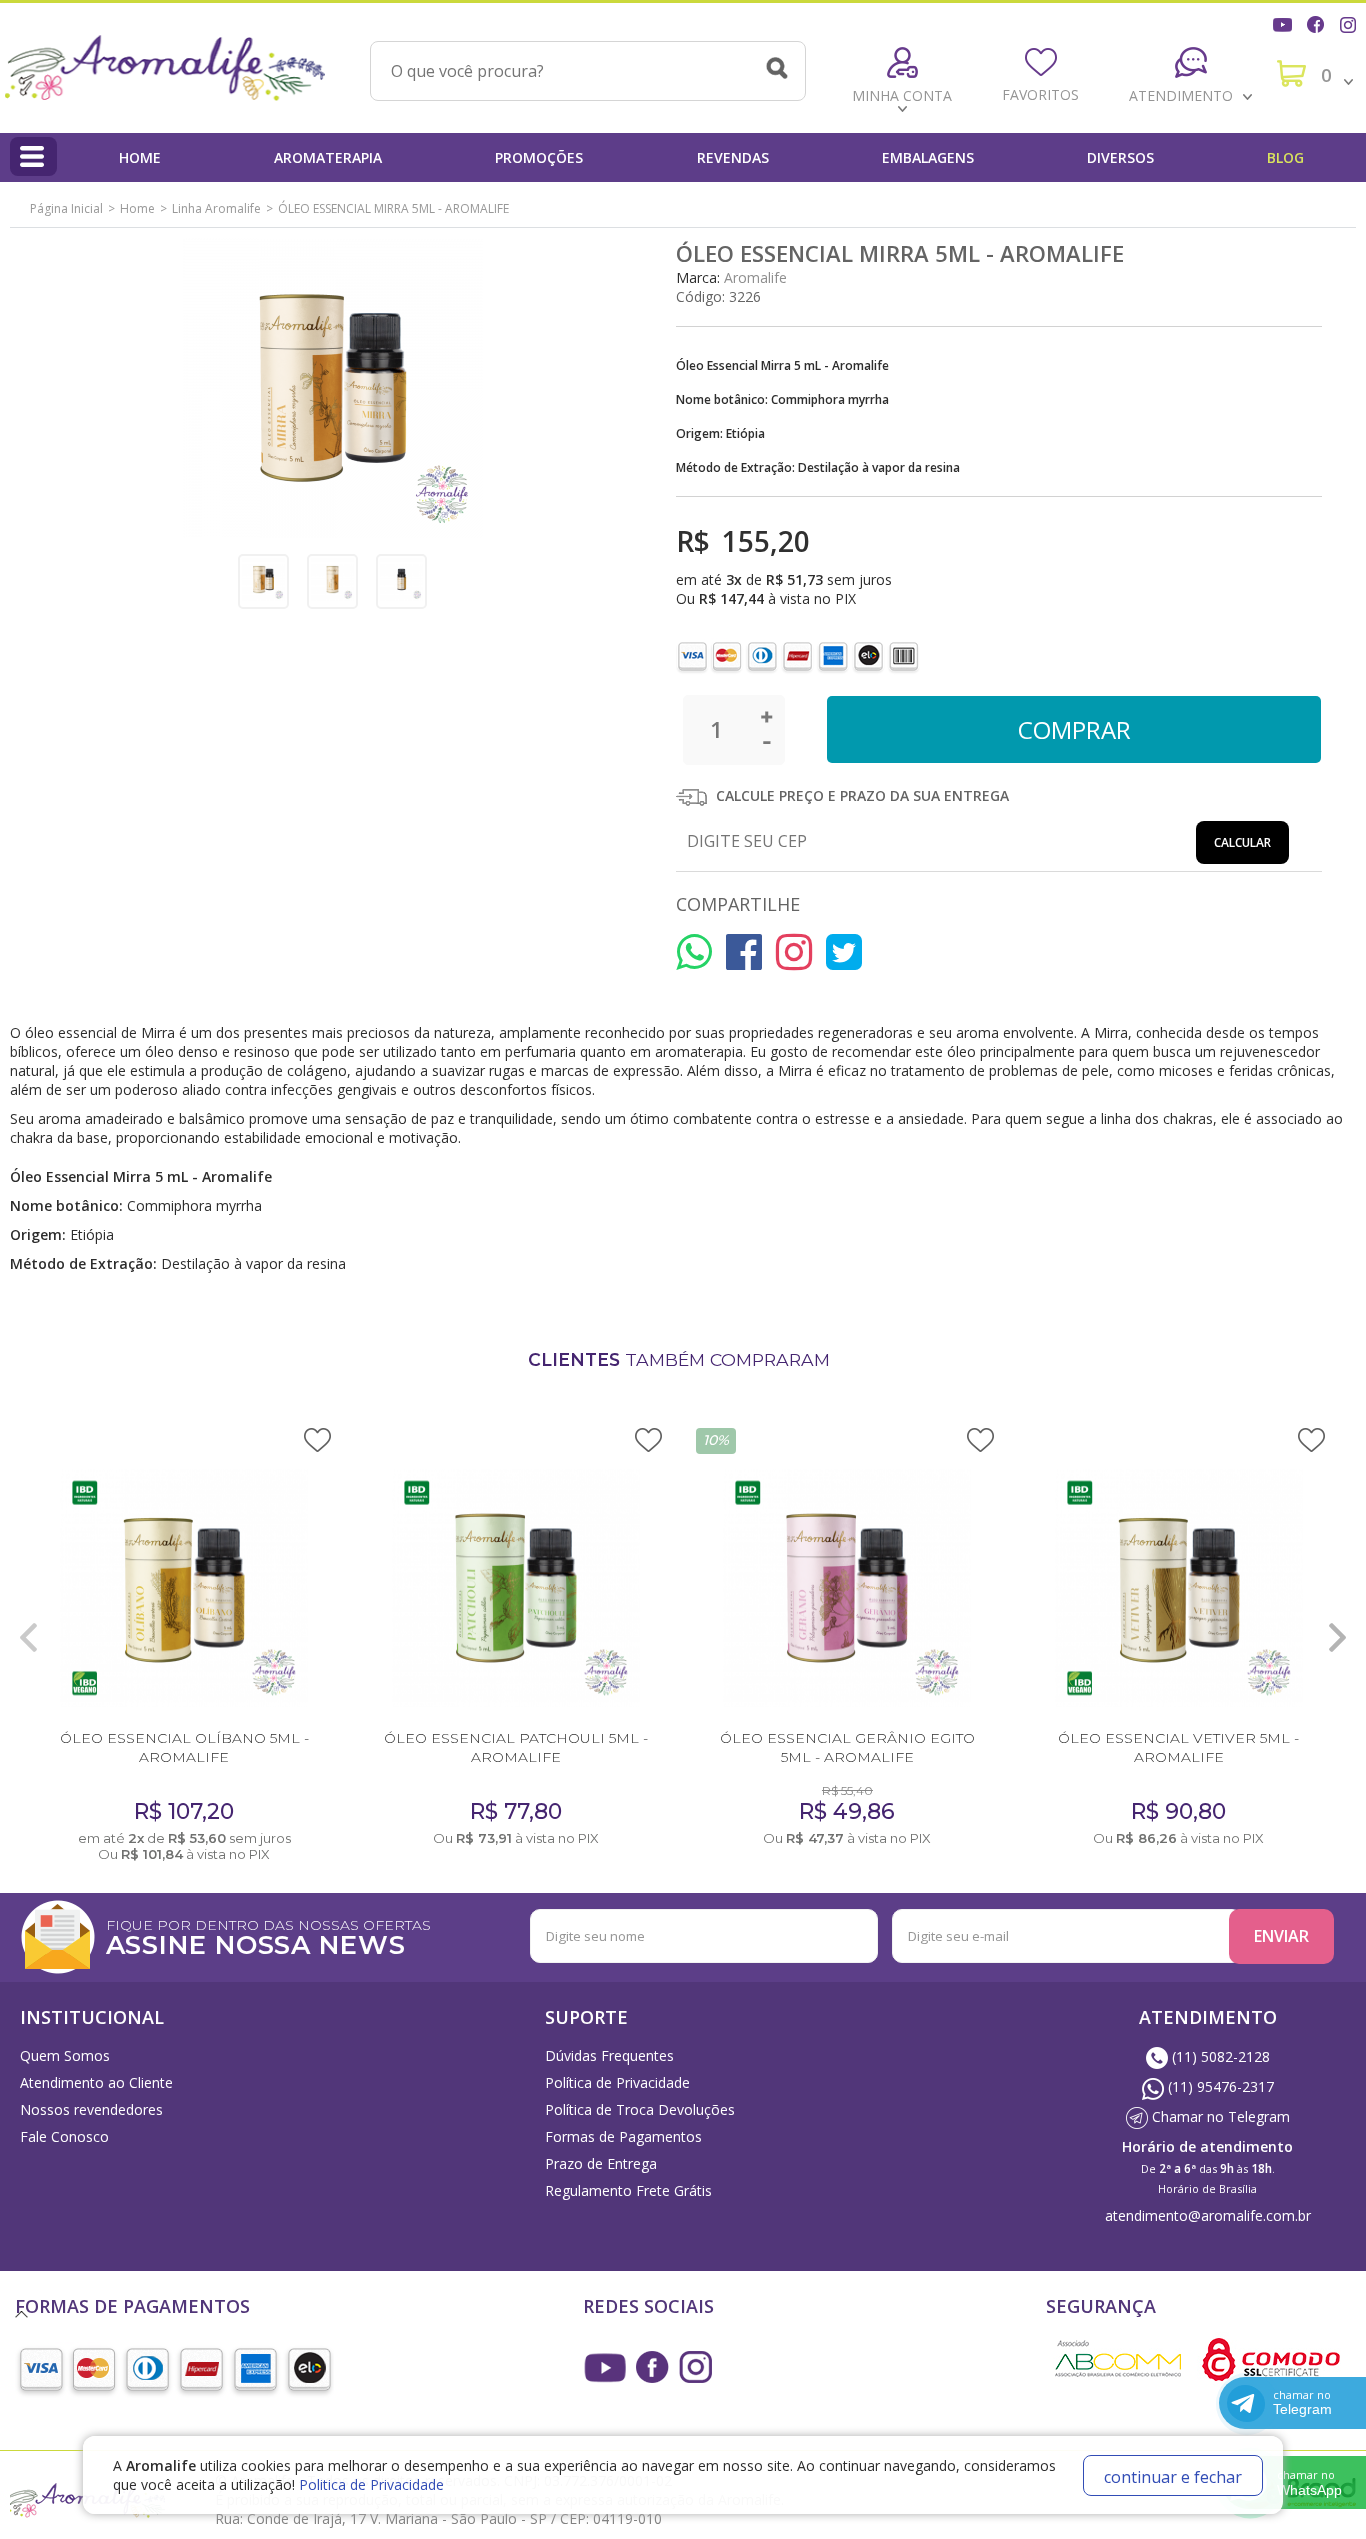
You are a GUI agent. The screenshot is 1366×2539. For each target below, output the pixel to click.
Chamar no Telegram (1219, 2116)
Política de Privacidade (617, 2082)
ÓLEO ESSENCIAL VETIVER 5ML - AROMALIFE (1178, 1747)
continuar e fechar (1173, 2477)
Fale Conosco (64, 2136)
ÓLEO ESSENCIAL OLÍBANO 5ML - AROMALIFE (184, 1747)
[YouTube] (1285, 22)
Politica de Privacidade (371, 2484)
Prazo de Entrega (601, 2163)
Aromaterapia (328, 157)
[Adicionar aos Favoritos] (317, 1438)
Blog (1285, 157)
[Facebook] (1318, 22)
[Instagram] (1350, 22)
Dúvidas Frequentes (609, 2055)
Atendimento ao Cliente (96, 2082)
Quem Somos (65, 2055)
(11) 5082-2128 (1219, 2056)
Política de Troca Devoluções (640, 2109)
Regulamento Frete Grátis (628, 2190)
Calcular (1242, 842)
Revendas (733, 157)
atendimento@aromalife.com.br (1208, 2215)
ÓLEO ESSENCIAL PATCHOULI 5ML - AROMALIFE (516, 1747)
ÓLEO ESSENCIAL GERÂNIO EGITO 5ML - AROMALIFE (847, 1747)
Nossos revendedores (91, 2109)
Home (140, 157)
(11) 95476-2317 (1219, 2086)
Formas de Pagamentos (623, 2136)
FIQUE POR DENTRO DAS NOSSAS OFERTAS (268, 1935)
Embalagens (928, 157)
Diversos (1120, 157)
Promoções (539, 157)
